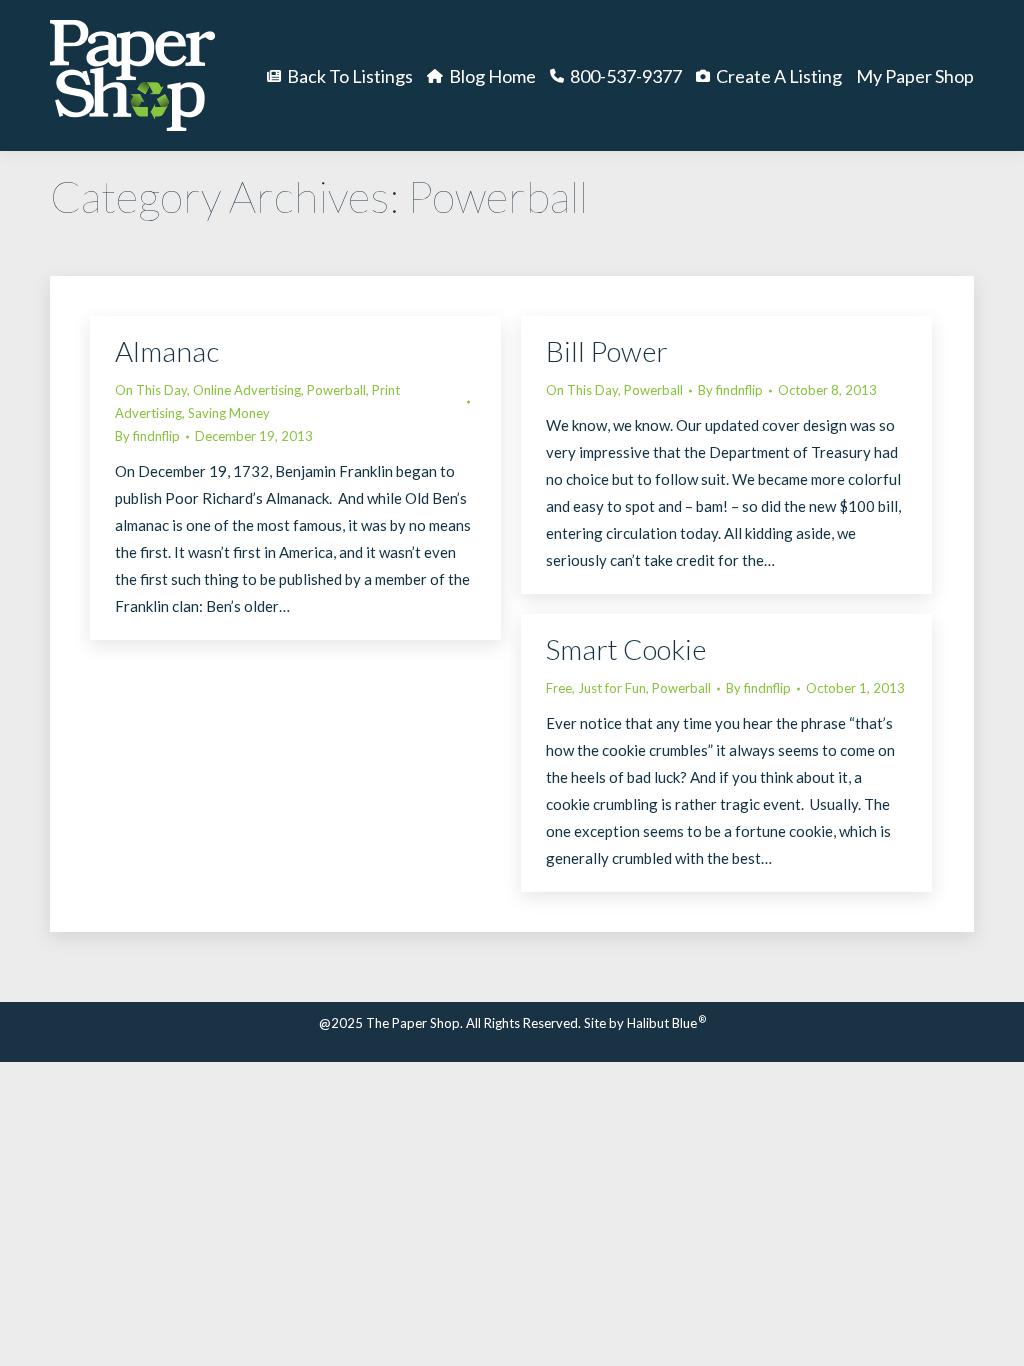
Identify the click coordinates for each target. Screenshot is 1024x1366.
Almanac (167, 351)
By (147, 436)
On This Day (151, 390)
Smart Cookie (626, 649)
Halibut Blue (666, 1023)
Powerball (336, 390)
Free (559, 688)
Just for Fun (612, 688)
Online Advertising (247, 390)
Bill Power (607, 351)
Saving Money (229, 413)
